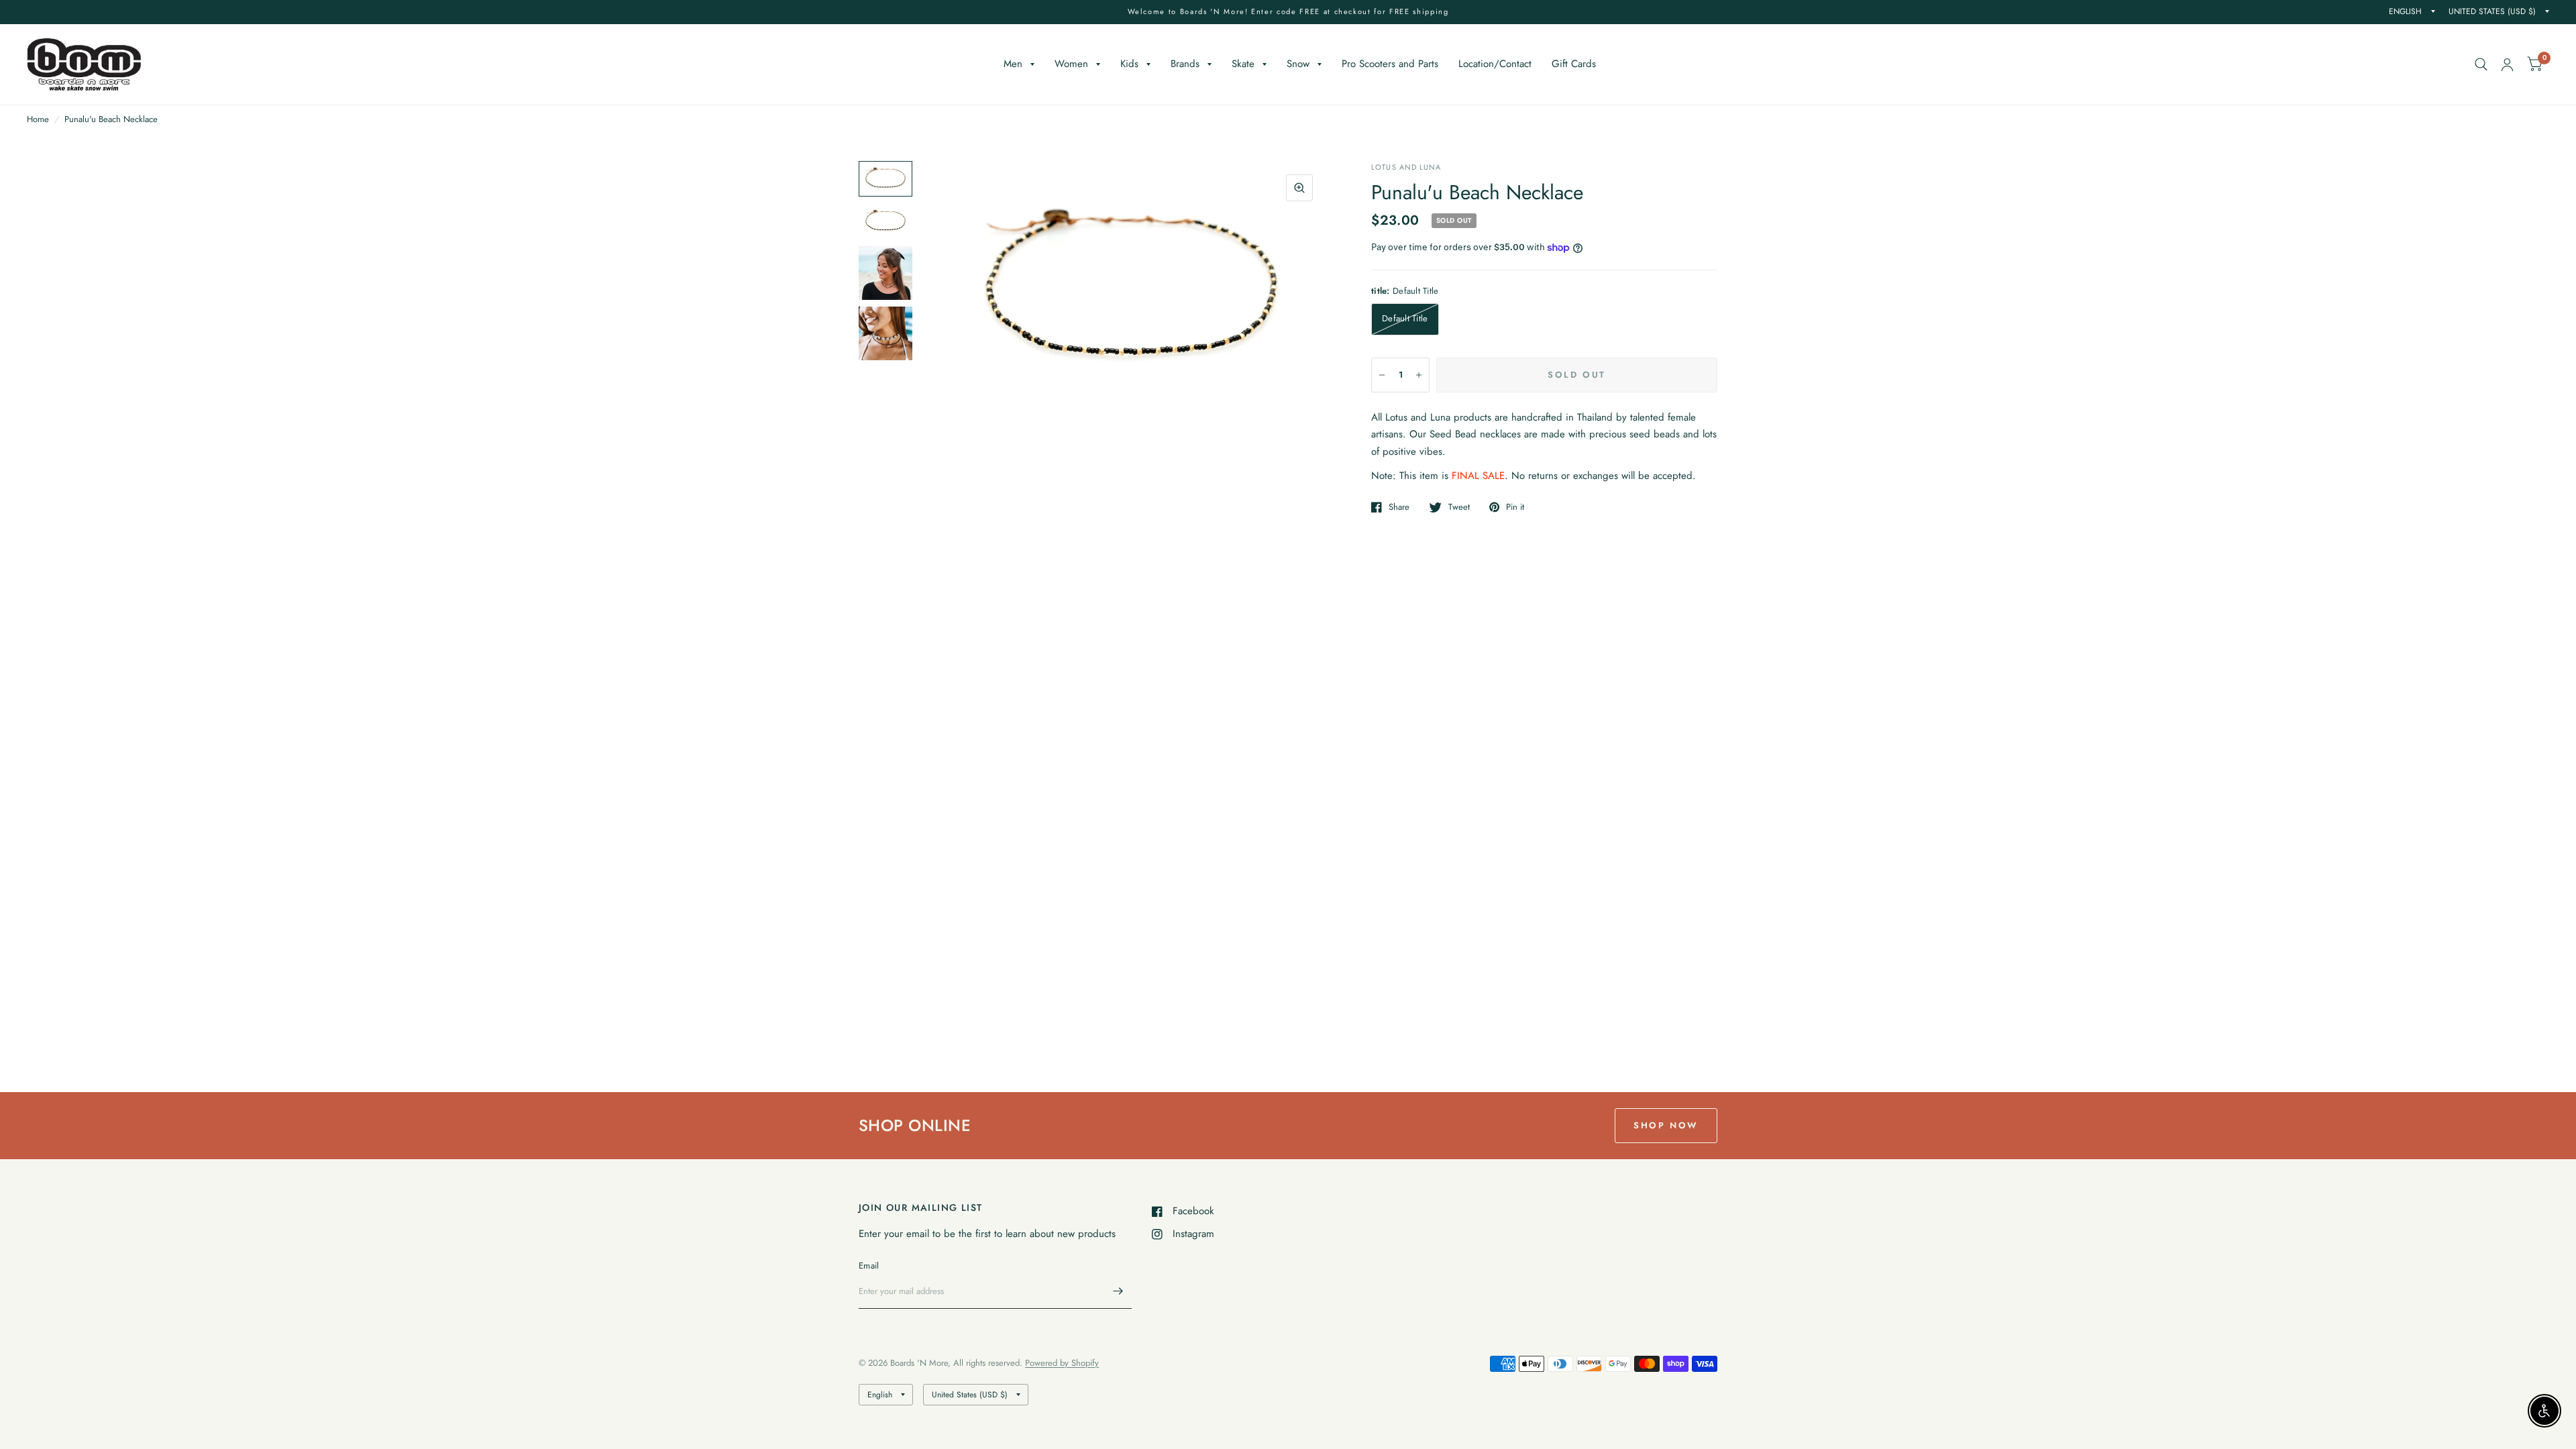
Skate (1243, 64)
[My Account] (2507, 64)
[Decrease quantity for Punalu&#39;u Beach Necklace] (1382, 375)
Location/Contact (1495, 64)
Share (1399, 507)
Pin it (1515, 507)
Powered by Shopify (1062, 1363)
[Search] (2481, 64)
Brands (1185, 64)
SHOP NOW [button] (1666, 1125)
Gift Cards (1574, 64)
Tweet (1459, 507)
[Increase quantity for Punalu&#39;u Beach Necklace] (1419, 375)
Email (869, 1266)
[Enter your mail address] (1118, 1291)
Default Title (1405, 318)
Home (38, 119)
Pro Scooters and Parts (1390, 64)
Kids (1129, 64)
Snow (1298, 64)
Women (1071, 64)
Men (1013, 64)
